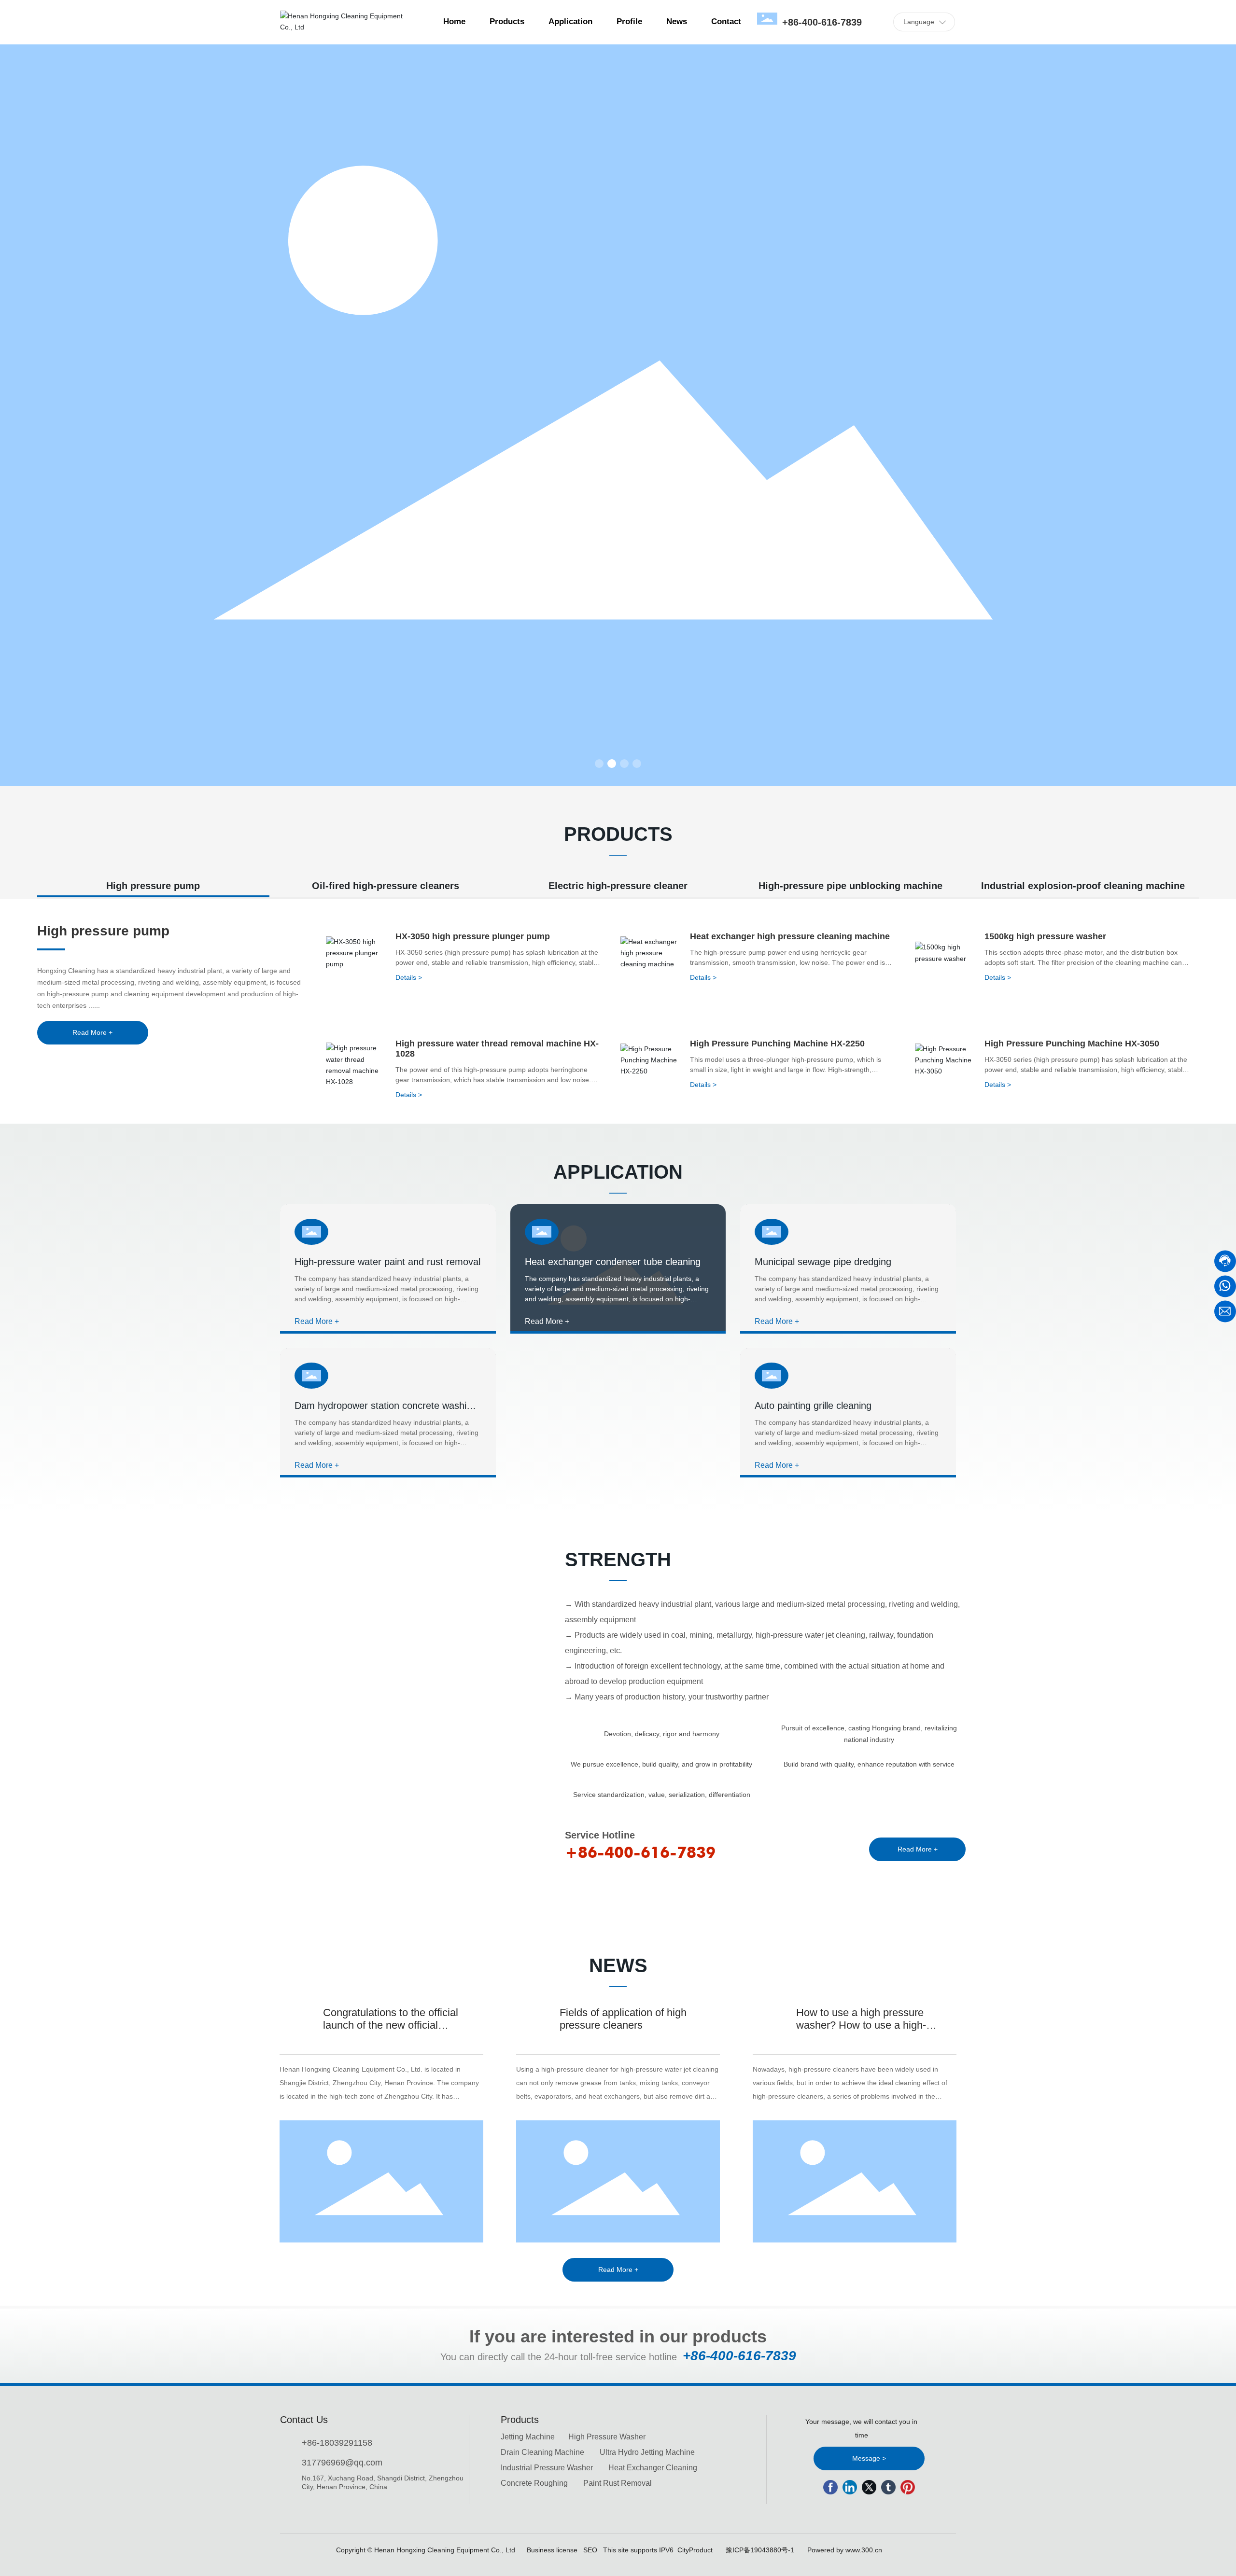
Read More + (317, 1321)
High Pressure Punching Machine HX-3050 (1072, 1044)
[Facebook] (830, 2487)
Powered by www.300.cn (845, 2550)
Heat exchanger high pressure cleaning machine (790, 936)
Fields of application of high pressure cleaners (623, 2019)
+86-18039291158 (337, 2443)
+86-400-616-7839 (822, 22)
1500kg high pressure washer (1045, 936)
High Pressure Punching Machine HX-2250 (777, 1044)
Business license (552, 2550)
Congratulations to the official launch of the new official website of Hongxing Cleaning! (394, 2025)
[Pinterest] (908, 2487)
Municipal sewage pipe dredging (823, 1262)
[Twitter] (869, 2487)
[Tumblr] (888, 2487)
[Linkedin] (850, 2487)
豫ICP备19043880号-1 (760, 2550)
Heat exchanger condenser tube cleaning (613, 1262)
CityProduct (695, 2550)
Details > (409, 977)
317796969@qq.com (342, 2463)
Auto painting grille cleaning (813, 1406)
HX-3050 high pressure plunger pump (473, 936)
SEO (590, 2550)
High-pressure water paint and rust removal (387, 1262)
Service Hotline (600, 1835)
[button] (599, 764)
